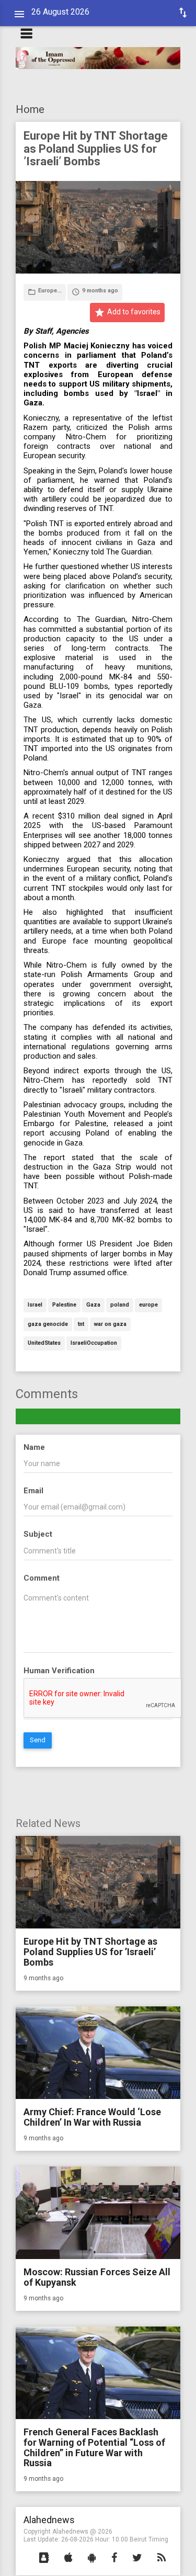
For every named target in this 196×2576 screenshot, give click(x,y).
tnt (81, 1325)
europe (148, 1305)
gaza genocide (48, 1325)
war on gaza (110, 1325)
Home (30, 109)
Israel (35, 1305)
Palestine (64, 1305)
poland (120, 1305)
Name (34, 1447)
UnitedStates (44, 1343)
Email (33, 1491)
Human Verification (59, 1671)
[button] (44, 2558)
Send (38, 1740)
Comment (42, 1578)
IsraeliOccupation (94, 1343)
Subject (38, 1534)
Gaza (93, 1305)
